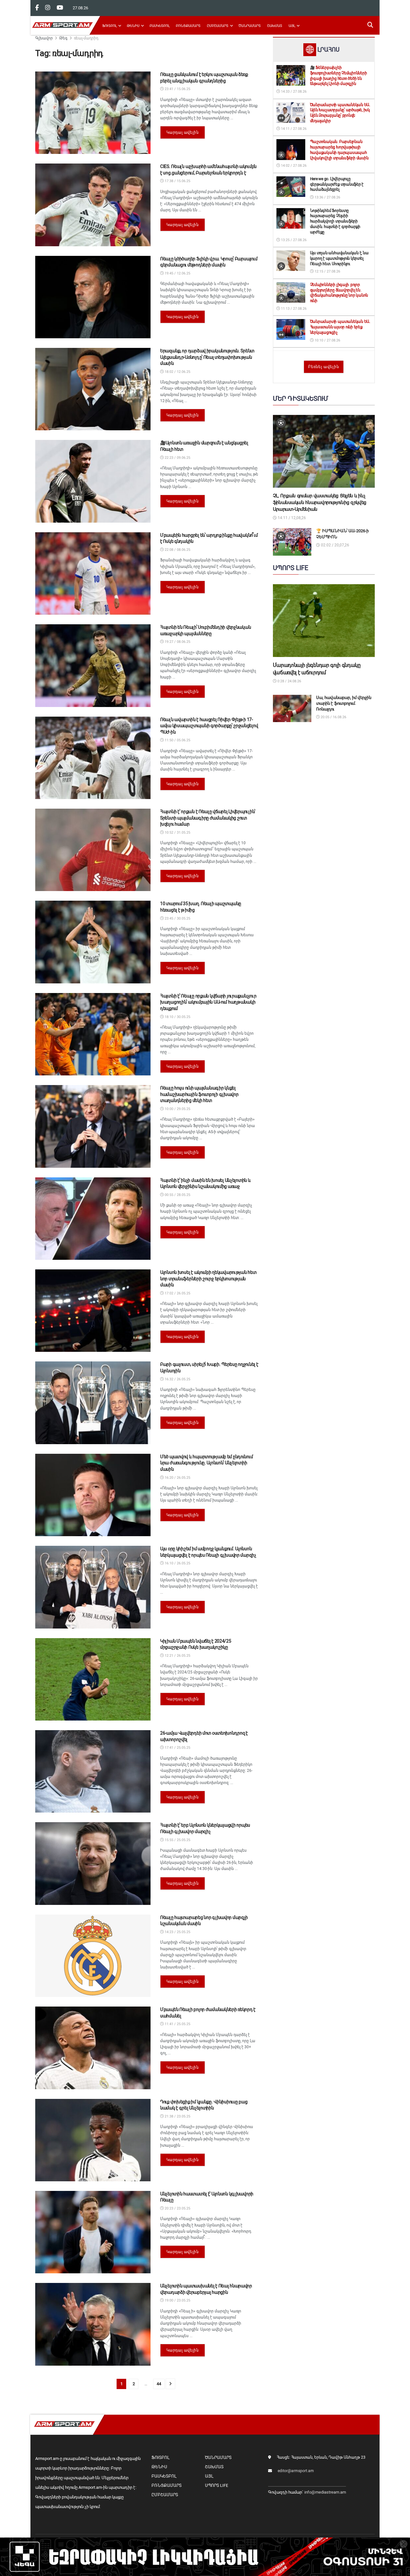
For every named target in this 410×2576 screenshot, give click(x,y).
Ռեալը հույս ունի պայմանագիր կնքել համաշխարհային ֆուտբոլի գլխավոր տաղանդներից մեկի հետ (199, 1094)
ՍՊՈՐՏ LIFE (217, 2485)
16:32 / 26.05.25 (177, 1379)
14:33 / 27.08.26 (293, 92)
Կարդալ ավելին (183, 132)
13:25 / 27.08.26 (293, 240)
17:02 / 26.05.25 (177, 1293)
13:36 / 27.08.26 (327, 197)
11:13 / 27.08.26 (293, 309)
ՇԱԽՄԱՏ (275, 26)
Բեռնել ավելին (324, 367)
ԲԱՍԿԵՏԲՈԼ (160, 26)
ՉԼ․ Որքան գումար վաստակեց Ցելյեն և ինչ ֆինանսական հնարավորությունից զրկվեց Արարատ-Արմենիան (320, 502)
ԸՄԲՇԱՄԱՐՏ (218, 26)
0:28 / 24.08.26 (289, 681)
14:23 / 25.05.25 (177, 1932)
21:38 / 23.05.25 (177, 2116)
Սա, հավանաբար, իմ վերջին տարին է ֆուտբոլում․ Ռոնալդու (344, 703)
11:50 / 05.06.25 (177, 740)
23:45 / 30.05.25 (177, 918)
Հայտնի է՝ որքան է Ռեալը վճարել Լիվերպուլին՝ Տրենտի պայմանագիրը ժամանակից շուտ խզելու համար (208, 818)
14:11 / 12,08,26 (291, 518)
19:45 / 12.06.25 (177, 273)
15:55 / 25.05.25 (177, 1840)
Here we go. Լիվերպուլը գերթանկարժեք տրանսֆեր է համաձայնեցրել (337, 184)
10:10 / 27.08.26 (327, 340)
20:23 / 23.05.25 (177, 2208)
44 (159, 2384)
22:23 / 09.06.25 (177, 458)
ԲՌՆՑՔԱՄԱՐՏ (188, 26)
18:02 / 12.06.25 (177, 372)
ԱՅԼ (292, 26)
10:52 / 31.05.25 (177, 833)
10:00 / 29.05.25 (177, 1109)
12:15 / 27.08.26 (327, 271)
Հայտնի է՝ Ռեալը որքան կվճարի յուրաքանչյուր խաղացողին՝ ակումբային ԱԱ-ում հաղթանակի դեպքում (208, 1002)
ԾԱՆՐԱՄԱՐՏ (250, 26)
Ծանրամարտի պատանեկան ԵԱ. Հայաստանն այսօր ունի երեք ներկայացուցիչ (340, 327)
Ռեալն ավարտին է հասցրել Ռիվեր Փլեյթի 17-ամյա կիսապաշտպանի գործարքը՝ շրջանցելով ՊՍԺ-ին (209, 726)
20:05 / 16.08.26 (333, 717)
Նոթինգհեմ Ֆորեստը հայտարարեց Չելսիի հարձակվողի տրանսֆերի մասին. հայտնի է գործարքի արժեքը (335, 221)
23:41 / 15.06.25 (177, 89)
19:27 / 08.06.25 (177, 642)
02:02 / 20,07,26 (335, 545)
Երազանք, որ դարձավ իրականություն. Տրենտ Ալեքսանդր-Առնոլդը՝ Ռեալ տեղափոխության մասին (207, 357)
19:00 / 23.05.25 (177, 2300)
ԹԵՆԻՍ (133, 26)
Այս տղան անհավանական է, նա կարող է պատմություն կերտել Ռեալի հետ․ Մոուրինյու (339, 258)
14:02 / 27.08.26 (293, 166)
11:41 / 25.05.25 (177, 2024)
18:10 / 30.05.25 (177, 1017)
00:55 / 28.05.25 (177, 1195)
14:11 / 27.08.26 (293, 129)
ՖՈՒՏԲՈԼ (109, 26)
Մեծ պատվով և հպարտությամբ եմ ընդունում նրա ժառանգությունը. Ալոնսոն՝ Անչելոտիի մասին (206, 1463)
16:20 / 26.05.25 (177, 1478)
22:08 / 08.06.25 (177, 550)
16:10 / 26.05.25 (177, 1563)
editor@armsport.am (296, 2471)
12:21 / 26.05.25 (177, 1656)
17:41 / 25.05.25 (177, 1748)
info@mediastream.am (325, 2492)
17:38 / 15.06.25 (177, 181)
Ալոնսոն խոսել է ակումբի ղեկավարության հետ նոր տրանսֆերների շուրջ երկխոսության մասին (208, 1279)
